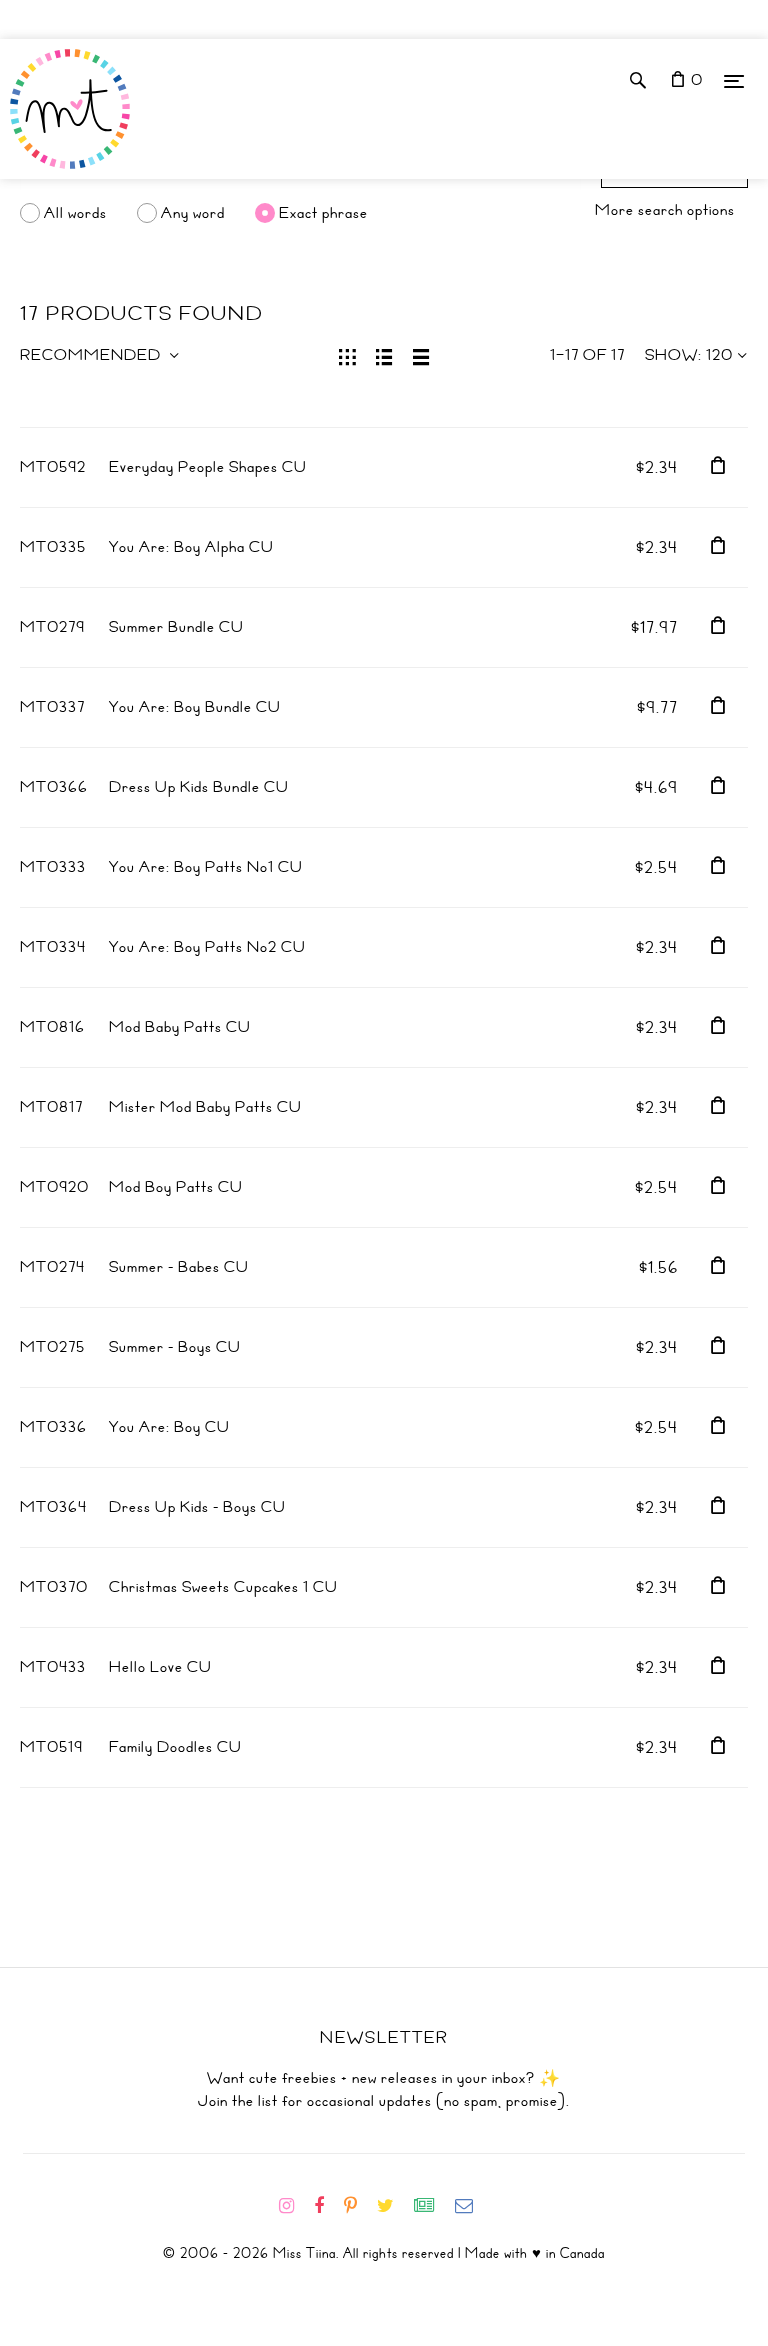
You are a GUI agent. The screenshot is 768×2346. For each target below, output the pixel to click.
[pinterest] (358, 2206)
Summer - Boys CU (175, 1347)
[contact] (472, 2206)
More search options (665, 210)
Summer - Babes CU (179, 1267)
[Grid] (347, 355)
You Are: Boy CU (169, 1427)
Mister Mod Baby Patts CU (205, 1107)
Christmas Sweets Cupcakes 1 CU (223, 1587)
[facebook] (327, 2206)
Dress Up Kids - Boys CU (197, 1507)
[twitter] (393, 2206)
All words (75, 213)
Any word (193, 213)
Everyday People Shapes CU (208, 467)
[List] (384, 355)
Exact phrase (323, 213)
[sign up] (432, 2206)
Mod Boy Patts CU (176, 1187)
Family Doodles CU (175, 1747)
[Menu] (734, 80)
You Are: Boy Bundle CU (195, 707)
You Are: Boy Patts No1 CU (206, 867)
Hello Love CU (160, 1667)
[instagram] (294, 2206)
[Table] (421, 355)
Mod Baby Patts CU (180, 1027)
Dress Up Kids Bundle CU (199, 787)
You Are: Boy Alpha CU (191, 547)
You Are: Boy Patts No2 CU (207, 947)
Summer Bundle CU (176, 627)
